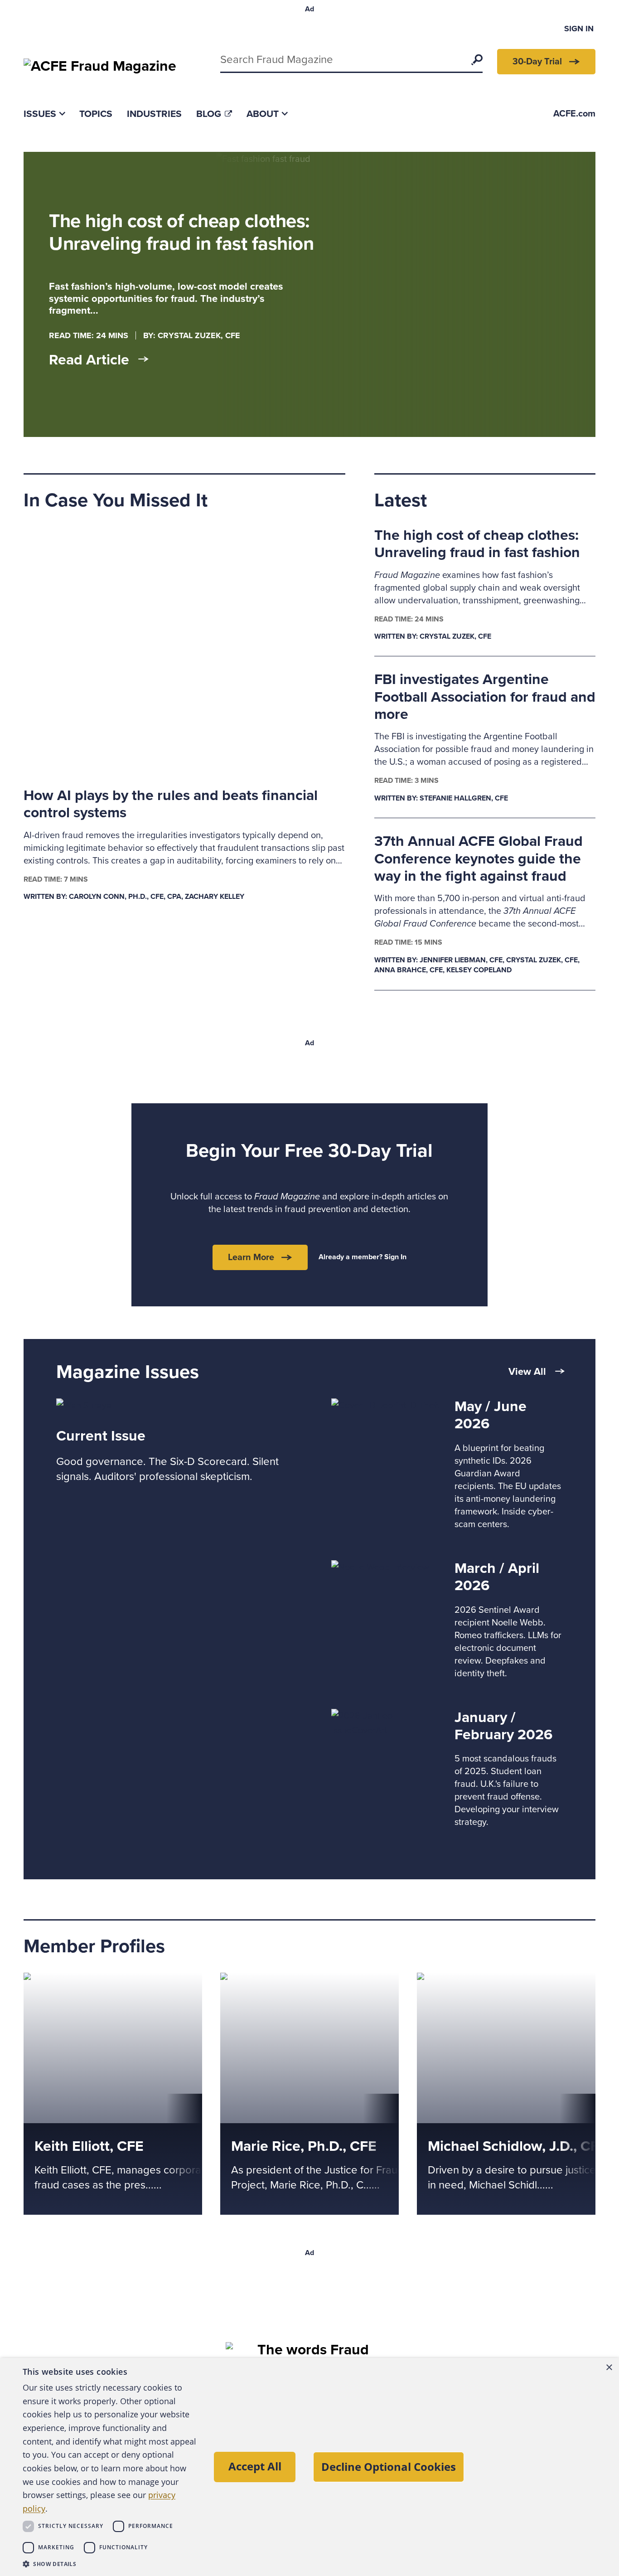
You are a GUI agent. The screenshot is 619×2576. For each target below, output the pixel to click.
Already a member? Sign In (363, 1257)
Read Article (89, 360)
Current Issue (101, 1436)
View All (527, 1372)
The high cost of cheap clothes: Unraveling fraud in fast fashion (477, 544)
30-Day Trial (537, 62)
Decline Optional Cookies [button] (389, 2467)
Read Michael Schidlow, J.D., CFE (483, 1980)
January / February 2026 (503, 1726)
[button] (110, 2564)
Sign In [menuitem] (579, 29)
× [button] (609, 2368)
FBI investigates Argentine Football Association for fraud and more (485, 697)
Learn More (251, 1257)
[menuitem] (44, 114)
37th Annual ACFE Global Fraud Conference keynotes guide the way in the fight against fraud (479, 859)
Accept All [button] (255, 2466)
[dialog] (309, 2467)
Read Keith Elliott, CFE (68, 1980)
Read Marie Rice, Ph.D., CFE (276, 1980)
